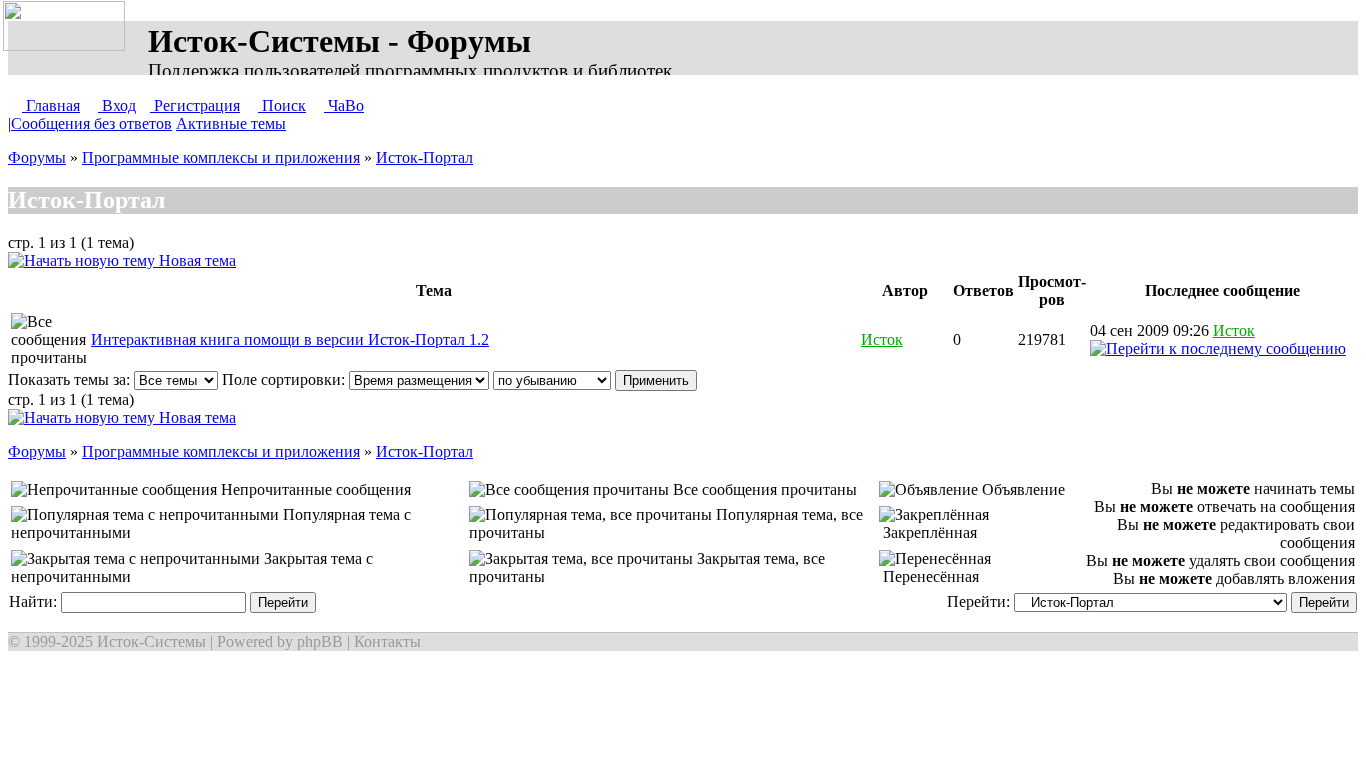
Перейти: (980, 601)
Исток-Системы (151, 641)
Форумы (37, 157)
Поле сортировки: (285, 379)
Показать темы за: (71, 379)
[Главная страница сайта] (68, 27)
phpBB (320, 641)
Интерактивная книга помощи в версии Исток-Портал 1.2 (290, 339)
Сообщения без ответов (91, 123)
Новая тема (195, 260)
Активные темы (231, 123)
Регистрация (195, 105)
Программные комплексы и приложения (221, 157)
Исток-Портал (424, 157)
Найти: (35, 601)
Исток (882, 339)
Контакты (387, 641)
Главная (51, 105)
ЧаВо (344, 105)
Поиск (282, 105)
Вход (117, 105)
